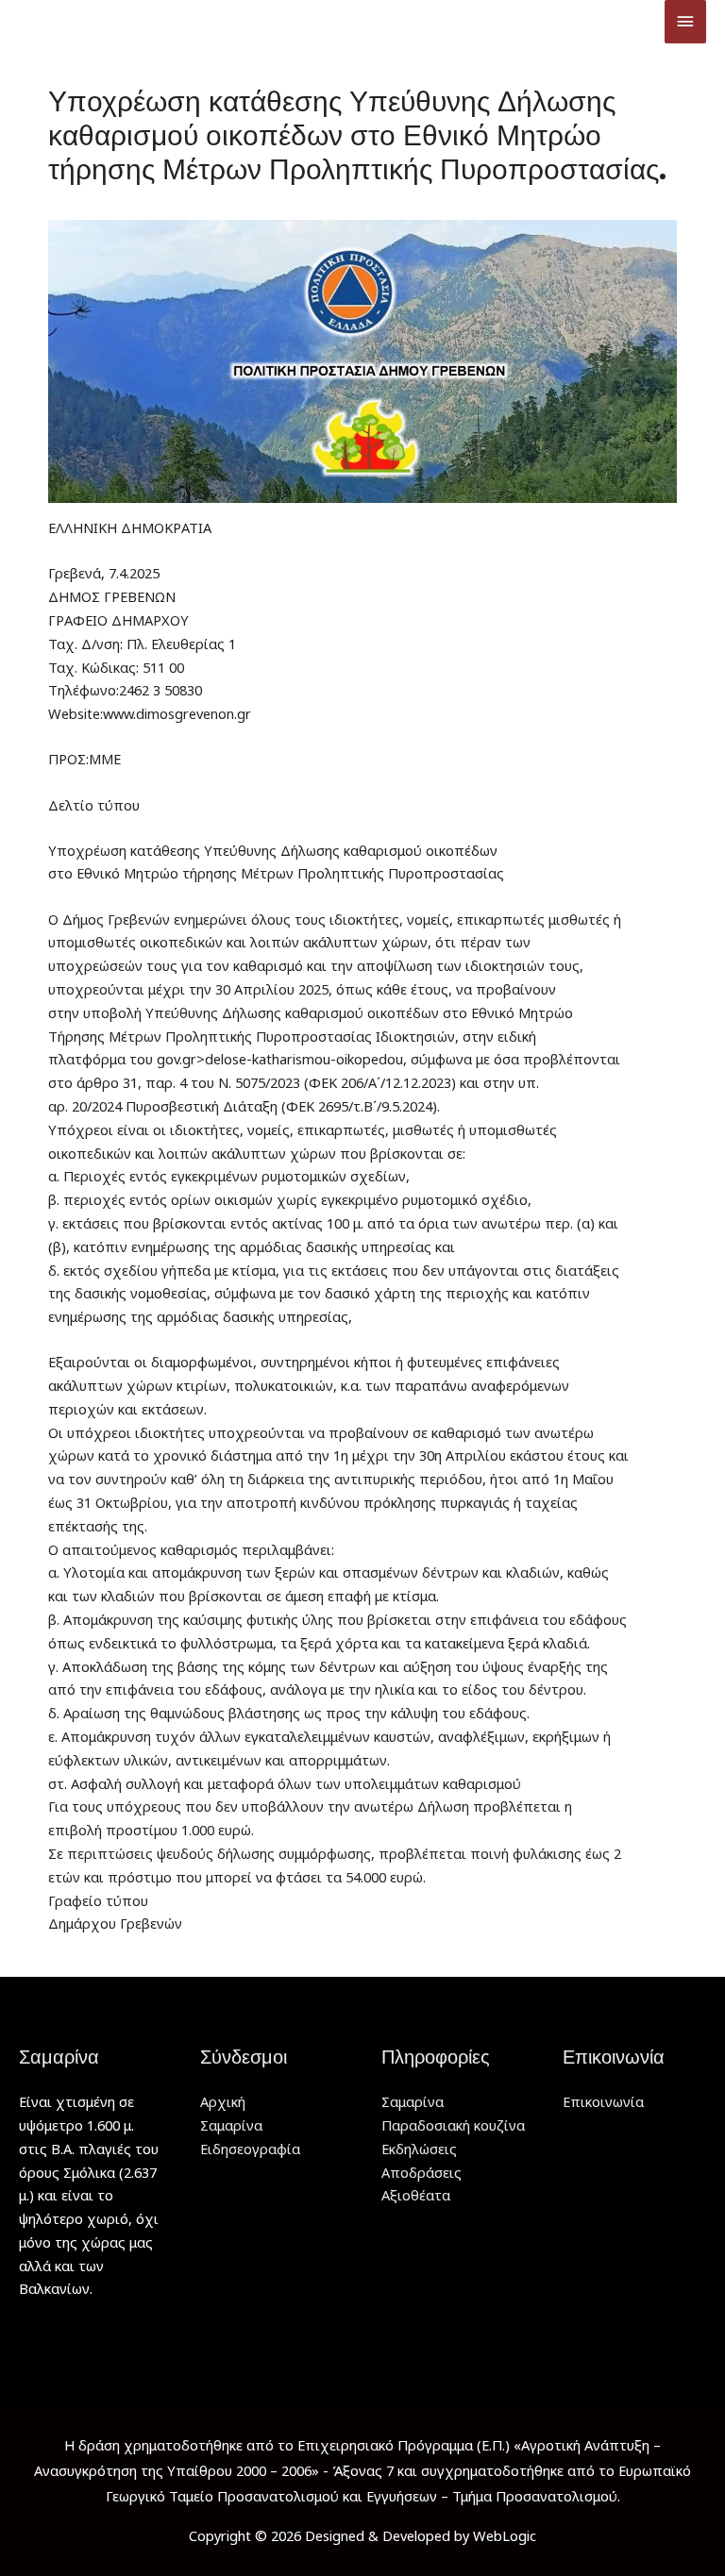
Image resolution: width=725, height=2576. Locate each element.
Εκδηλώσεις (419, 2149)
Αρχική (223, 2101)
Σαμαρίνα (231, 2125)
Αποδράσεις (422, 2172)
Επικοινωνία (603, 2101)
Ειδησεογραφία (250, 2149)
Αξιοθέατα (416, 2195)
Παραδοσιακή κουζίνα (453, 2125)
